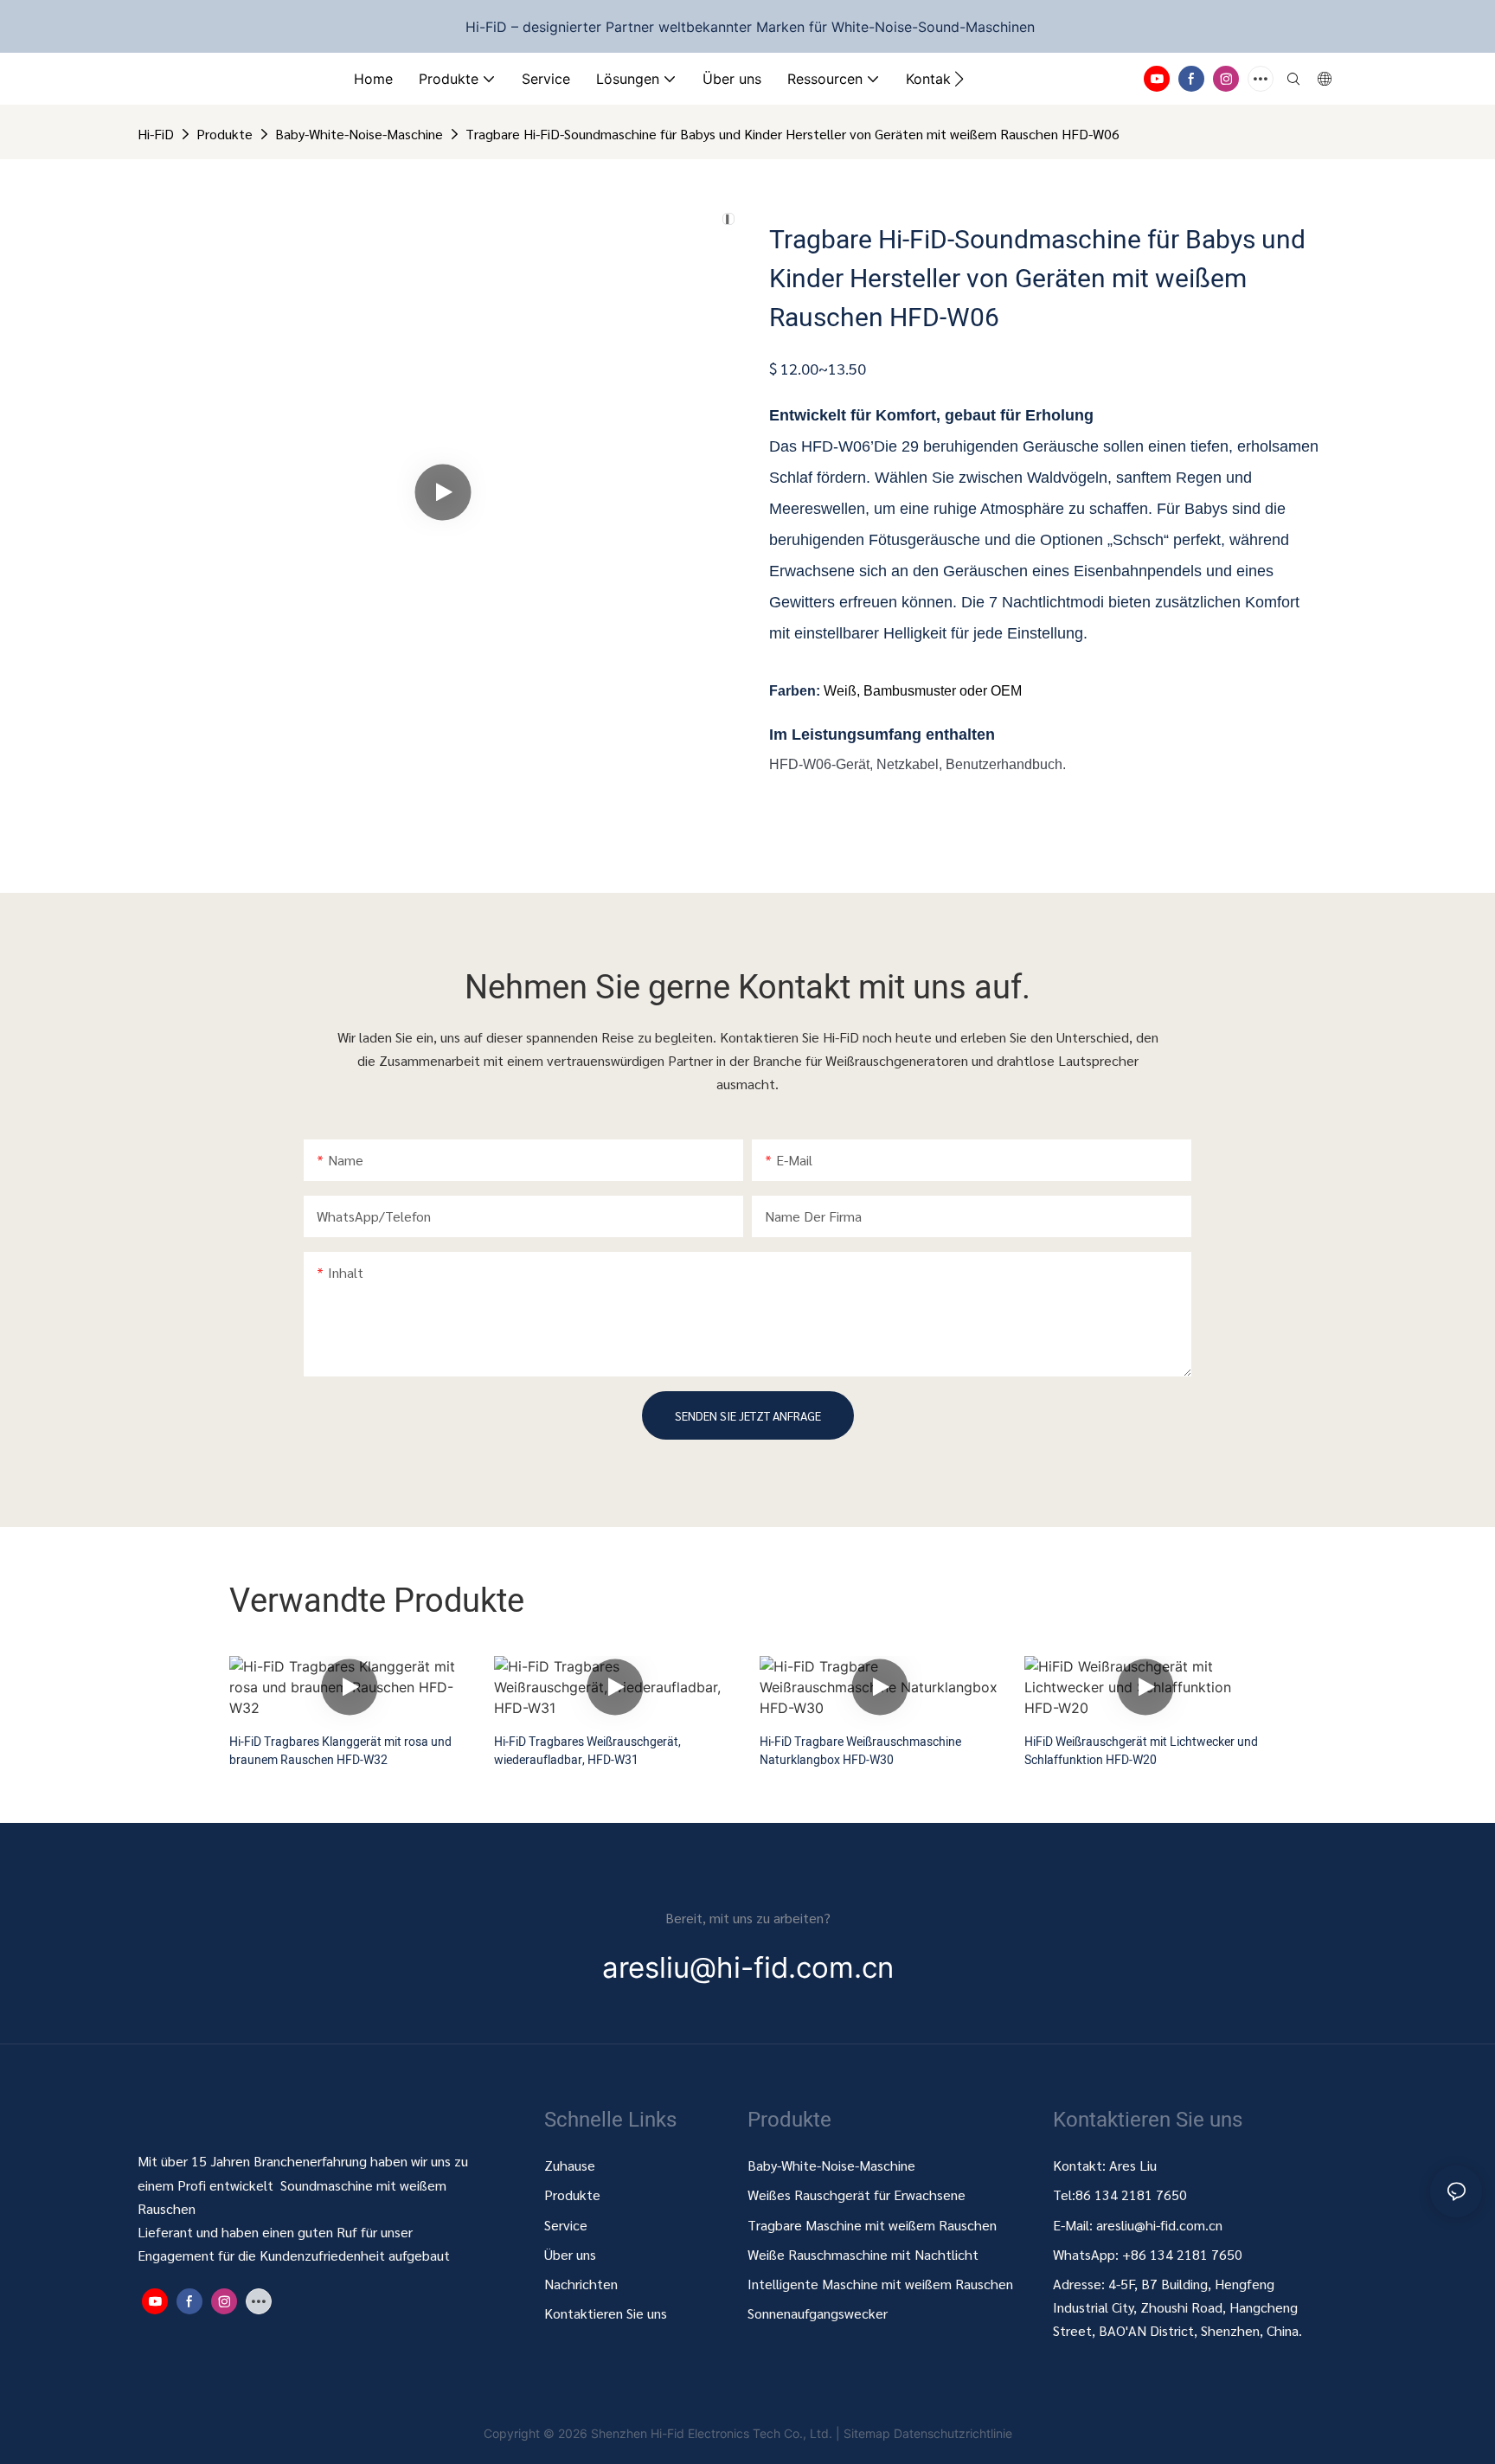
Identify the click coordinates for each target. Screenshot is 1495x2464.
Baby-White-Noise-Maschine (359, 134)
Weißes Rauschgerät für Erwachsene (857, 2194)
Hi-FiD (156, 134)
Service (566, 2225)
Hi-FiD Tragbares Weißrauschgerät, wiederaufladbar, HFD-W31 (587, 1751)
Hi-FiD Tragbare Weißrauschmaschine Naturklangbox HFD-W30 (860, 1751)
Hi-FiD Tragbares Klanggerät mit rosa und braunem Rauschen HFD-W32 (340, 1751)
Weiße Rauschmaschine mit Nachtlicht (863, 2254)
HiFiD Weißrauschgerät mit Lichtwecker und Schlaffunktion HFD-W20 (1141, 1751)
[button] (959, 79)
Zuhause (570, 2165)
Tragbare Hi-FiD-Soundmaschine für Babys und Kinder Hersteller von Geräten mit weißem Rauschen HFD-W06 (792, 134)
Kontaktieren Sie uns (606, 2313)
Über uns (570, 2254)
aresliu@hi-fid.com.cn (1159, 2225)
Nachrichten (581, 2284)
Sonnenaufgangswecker (818, 2313)
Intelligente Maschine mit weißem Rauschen (880, 2284)
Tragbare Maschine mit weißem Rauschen (874, 2225)
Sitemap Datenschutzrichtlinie (928, 2433)
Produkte (225, 134)
